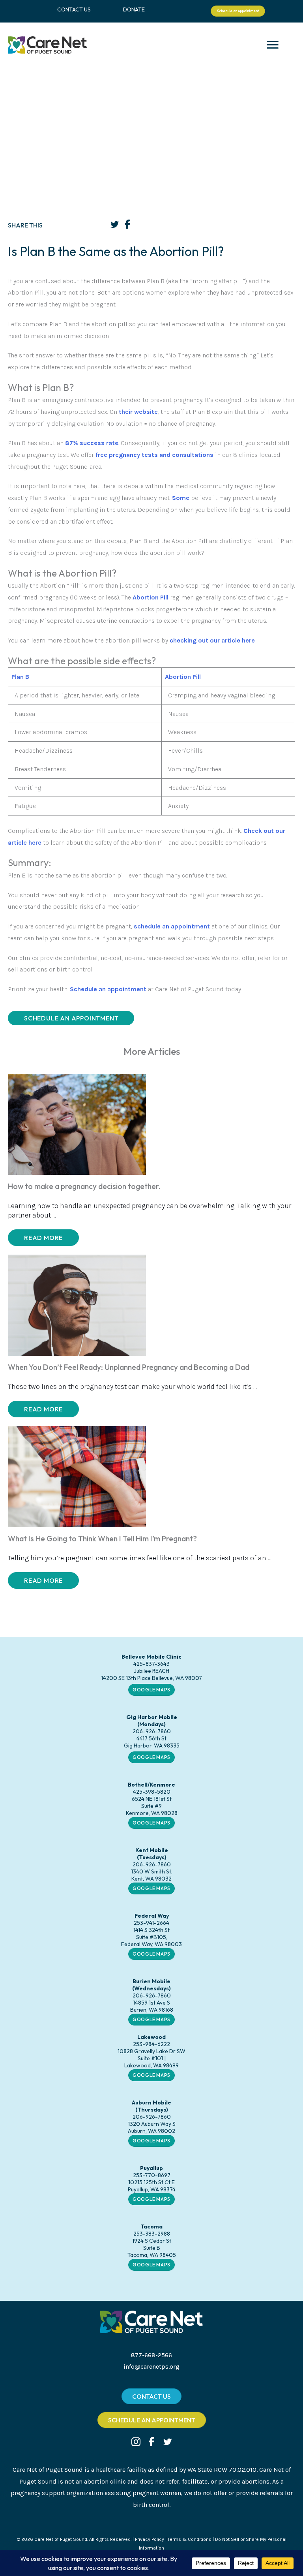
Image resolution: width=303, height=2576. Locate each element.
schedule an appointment (172, 926)
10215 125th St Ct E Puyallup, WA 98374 (152, 2186)
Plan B (20, 677)
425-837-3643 (151, 1664)
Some (181, 498)
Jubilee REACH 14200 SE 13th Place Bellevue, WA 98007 (151, 1674)
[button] (43, 1238)
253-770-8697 (152, 2175)
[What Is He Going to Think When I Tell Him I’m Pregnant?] (77, 1476)
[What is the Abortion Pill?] (132, 597)
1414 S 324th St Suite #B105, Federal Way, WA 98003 (151, 1937)
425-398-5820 (152, 1792)
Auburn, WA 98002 (151, 2131)
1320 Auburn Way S (152, 2124)
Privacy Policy (150, 2539)
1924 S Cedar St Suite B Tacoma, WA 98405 (152, 2248)
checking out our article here (212, 640)
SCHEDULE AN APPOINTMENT (71, 1018)
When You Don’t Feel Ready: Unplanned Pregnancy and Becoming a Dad (129, 1367)
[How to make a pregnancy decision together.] (77, 1124)
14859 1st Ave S (151, 2003)
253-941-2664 (151, 1923)
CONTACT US (74, 9)
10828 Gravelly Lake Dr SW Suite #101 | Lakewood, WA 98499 (151, 2058)
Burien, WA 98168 (152, 2010)
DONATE (134, 9)
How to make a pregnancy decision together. (84, 1186)
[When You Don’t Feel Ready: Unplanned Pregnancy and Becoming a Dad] (77, 1304)
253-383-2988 (152, 2234)
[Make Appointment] (133, 926)
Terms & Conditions (190, 2539)
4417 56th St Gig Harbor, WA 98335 (152, 1742)
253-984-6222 (151, 2044)
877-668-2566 (151, 2355)
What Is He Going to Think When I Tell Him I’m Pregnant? (102, 1539)
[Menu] (273, 45)
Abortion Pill (151, 597)
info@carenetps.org (151, 2367)
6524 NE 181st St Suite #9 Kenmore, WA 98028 (152, 1806)
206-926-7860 (152, 1731)
